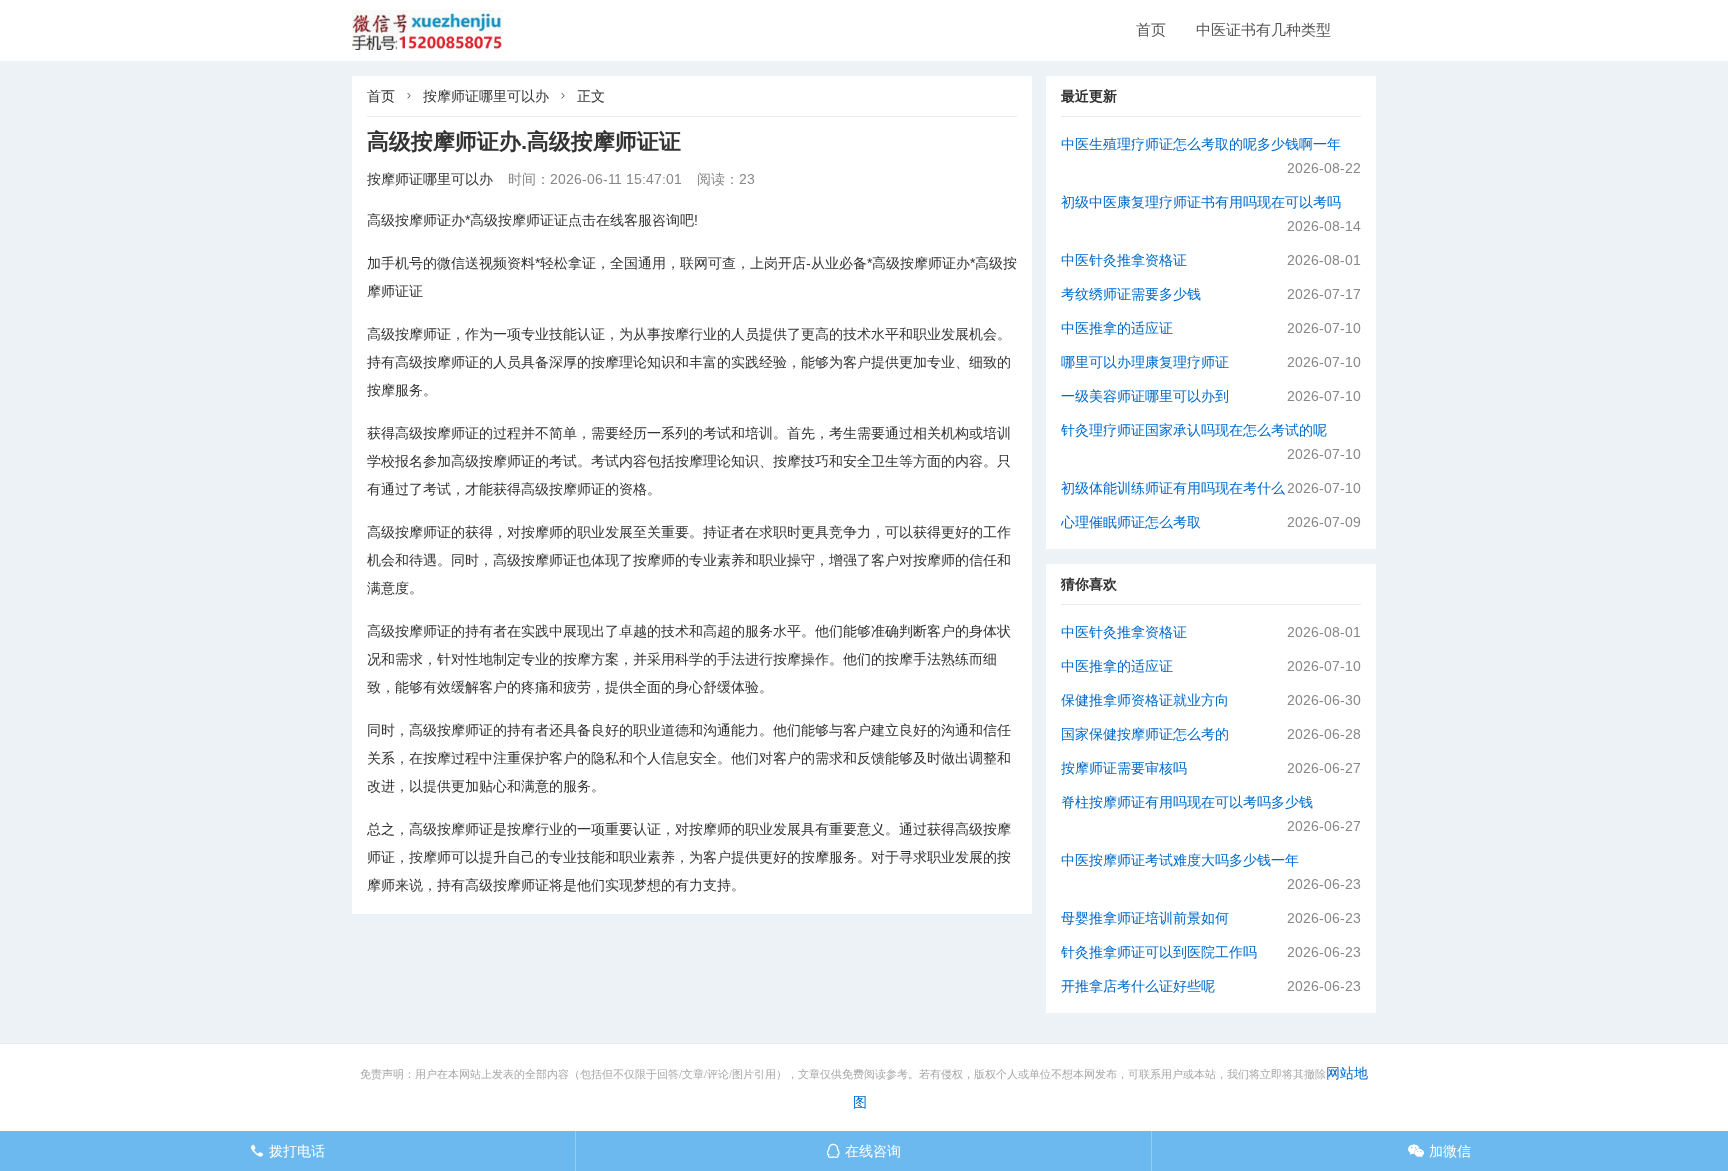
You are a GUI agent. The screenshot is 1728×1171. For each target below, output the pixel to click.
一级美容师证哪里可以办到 (1145, 396)
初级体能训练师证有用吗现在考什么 (1173, 488)
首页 (1151, 29)
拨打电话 (287, 1151)
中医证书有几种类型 (1263, 29)
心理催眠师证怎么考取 (1131, 522)
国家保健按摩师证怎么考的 (1145, 734)
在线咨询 (863, 1151)
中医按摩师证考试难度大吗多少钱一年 (1180, 860)
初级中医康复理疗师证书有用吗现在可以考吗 (1201, 202)
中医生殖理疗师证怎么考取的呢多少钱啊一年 (1201, 144)
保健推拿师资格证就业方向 (1145, 700)
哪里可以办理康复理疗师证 (1145, 362)
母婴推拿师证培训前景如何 (1145, 918)
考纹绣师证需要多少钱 (1131, 294)
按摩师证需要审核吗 (1124, 768)
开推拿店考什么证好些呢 (1138, 986)
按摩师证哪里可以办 (486, 96)
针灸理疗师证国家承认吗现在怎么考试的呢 (1194, 430)
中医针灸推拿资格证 (1124, 260)
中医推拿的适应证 (1117, 328)
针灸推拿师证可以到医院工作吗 (1159, 952)
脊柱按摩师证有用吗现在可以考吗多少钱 (1187, 802)
